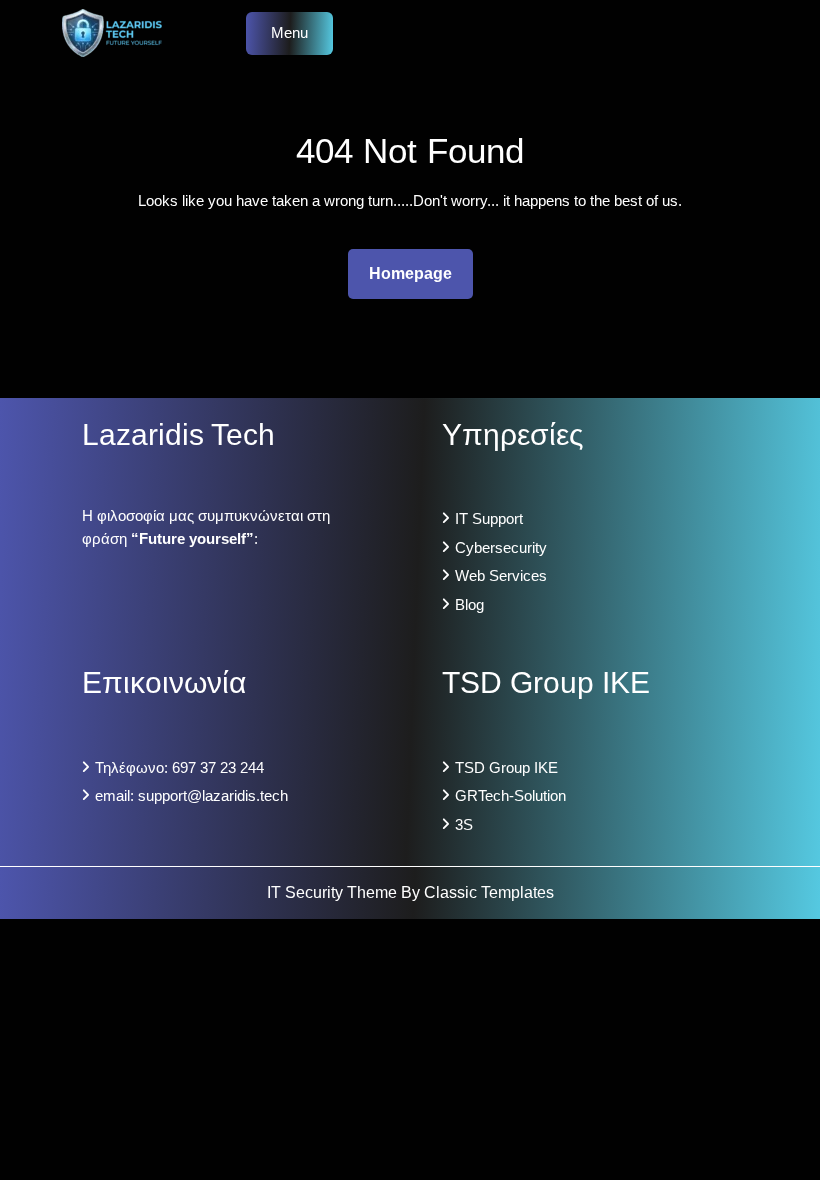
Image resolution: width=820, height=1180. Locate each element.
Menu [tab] (289, 32)
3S (464, 824)
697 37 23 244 (218, 767)
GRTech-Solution (510, 795)
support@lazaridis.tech (213, 795)
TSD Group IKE (506, 767)
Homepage (418, 273)
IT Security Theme (334, 892)
